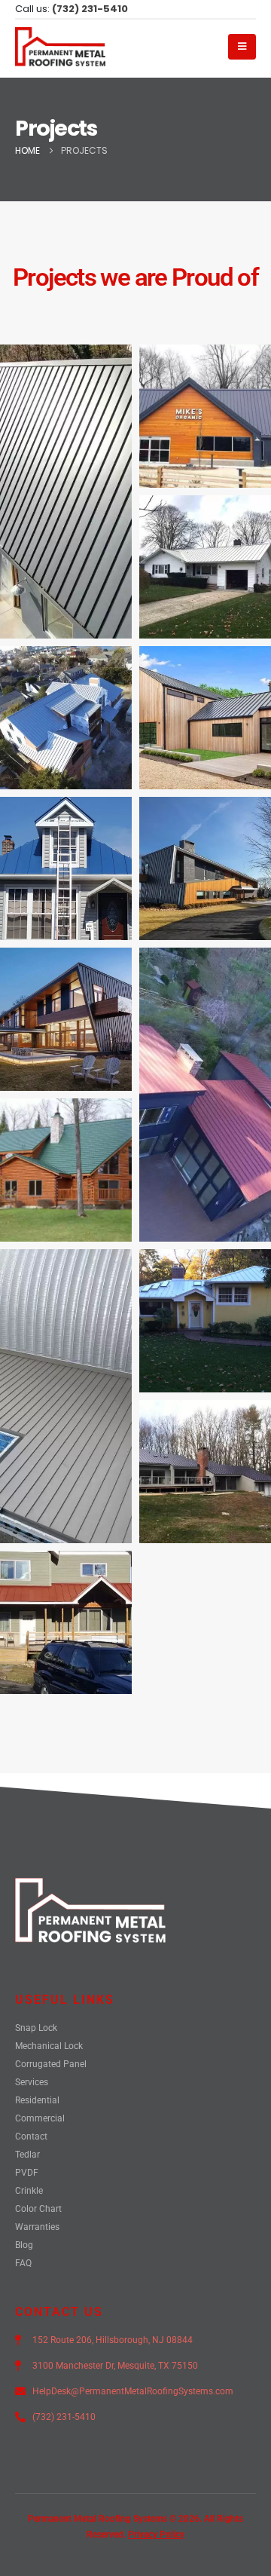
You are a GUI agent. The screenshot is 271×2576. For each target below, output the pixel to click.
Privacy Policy (156, 2535)
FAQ (23, 2263)
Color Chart (38, 2209)
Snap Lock (36, 2028)
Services (32, 2082)
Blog (24, 2245)
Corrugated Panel (51, 2064)
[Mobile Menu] (242, 47)
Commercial (40, 2118)
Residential (37, 2100)
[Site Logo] (60, 47)
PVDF (27, 2173)
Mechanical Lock (49, 2046)
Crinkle (29, 2191)
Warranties (37, 2227)
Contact (31, 2136)
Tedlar (27, 2155)
